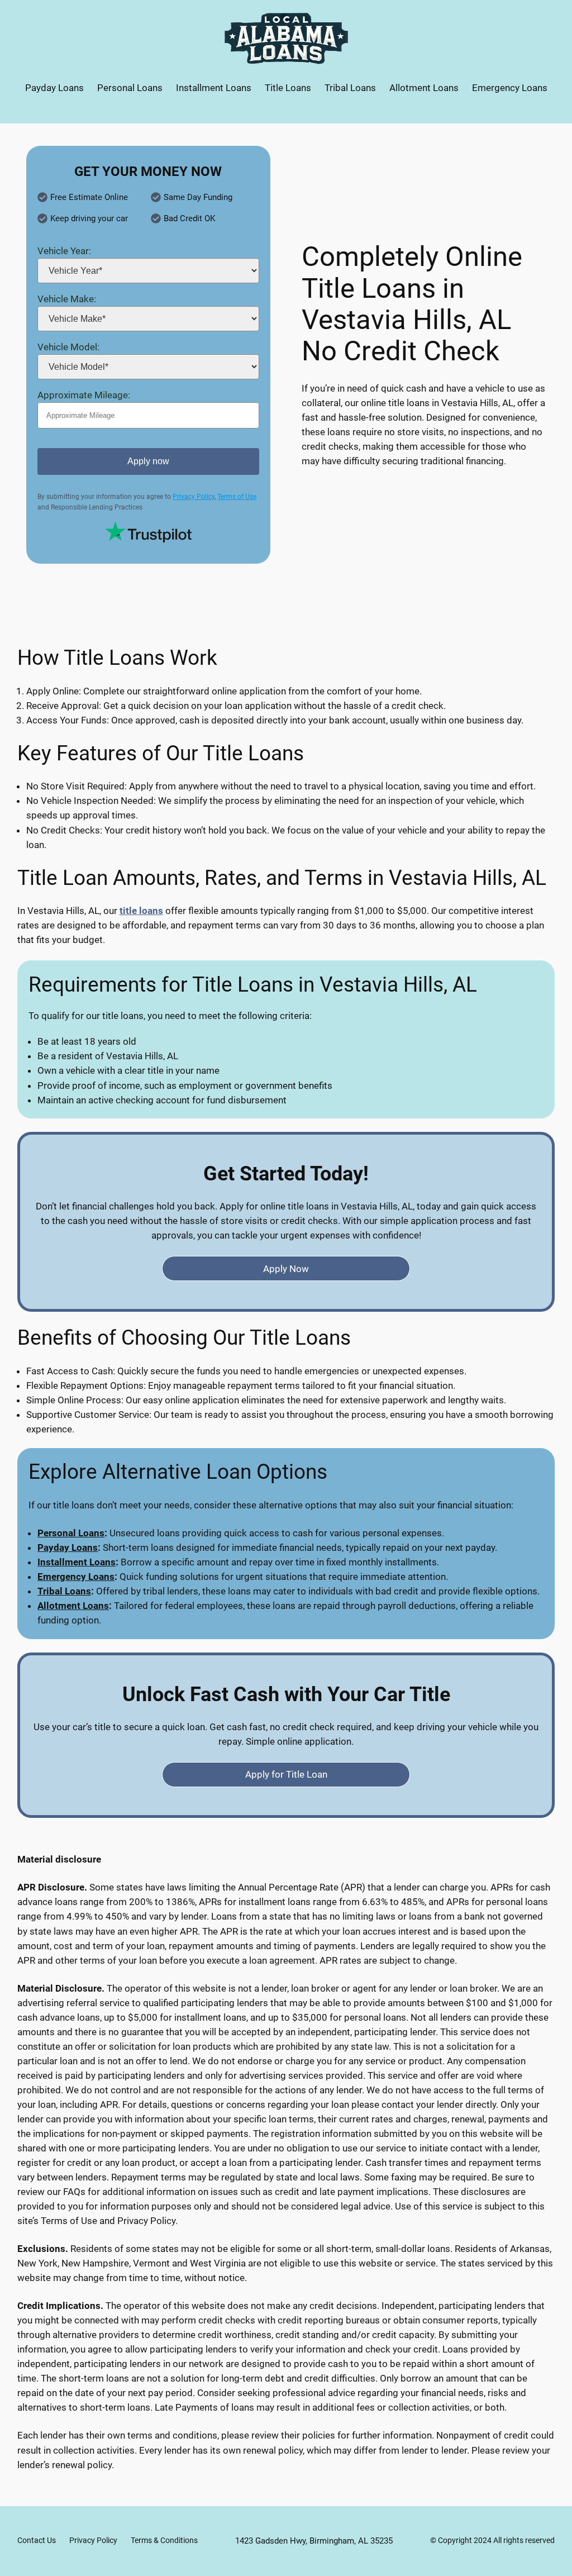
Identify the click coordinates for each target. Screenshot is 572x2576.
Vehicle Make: (67, 299)
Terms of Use (237, 497)
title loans (141, 911)
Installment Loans (77, 1562)
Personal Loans (71, 1533)
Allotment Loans (73, 1606)
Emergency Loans (76, 1577)
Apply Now (286, 1269)
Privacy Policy (194, 497)
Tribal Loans (64, 1591)
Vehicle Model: (68, 347)
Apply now (148, 461)
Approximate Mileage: (84, 395)
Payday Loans (68, 1547)
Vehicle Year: (64, 251)
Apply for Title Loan (286, 1774)
